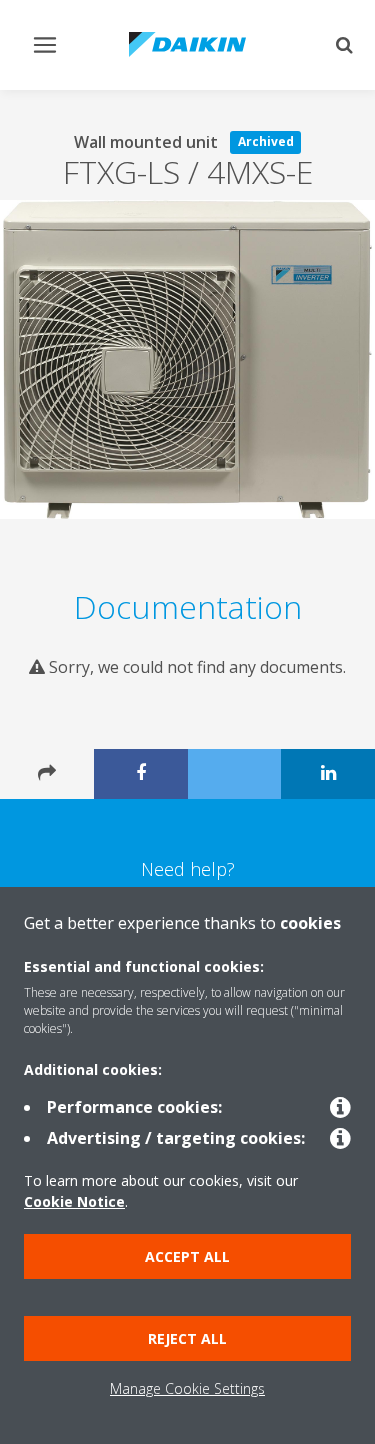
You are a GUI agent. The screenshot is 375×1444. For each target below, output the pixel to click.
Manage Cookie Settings (187, 1388)
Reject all (187, 1338)
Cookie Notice (74, 1201)
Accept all (187, 1256)
